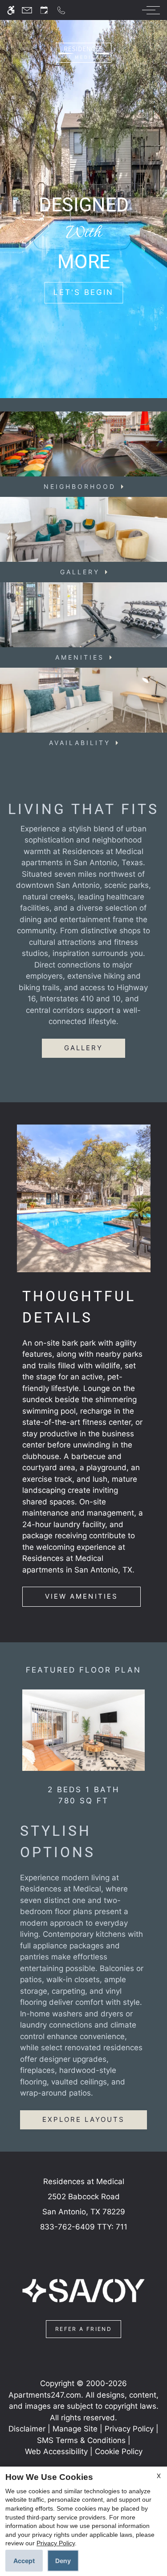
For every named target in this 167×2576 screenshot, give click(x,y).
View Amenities (81, 1596)
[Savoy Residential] (83, 2290)
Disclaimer (27, 2429)
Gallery (83, 1048)
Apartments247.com (45, 2395)
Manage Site (75, 2429)
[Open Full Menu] (149, 10)
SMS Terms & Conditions (81, 2440)
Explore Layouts (84, 2119)
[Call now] (61, 10)
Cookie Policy (119, 2451)
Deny (63, 2561)
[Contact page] (27, 10)
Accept (24, 2561)
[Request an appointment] (44, 10)
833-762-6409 (84, 2227)
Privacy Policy (129, 2429)
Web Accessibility (56, 2451)
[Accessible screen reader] (11, 10)
